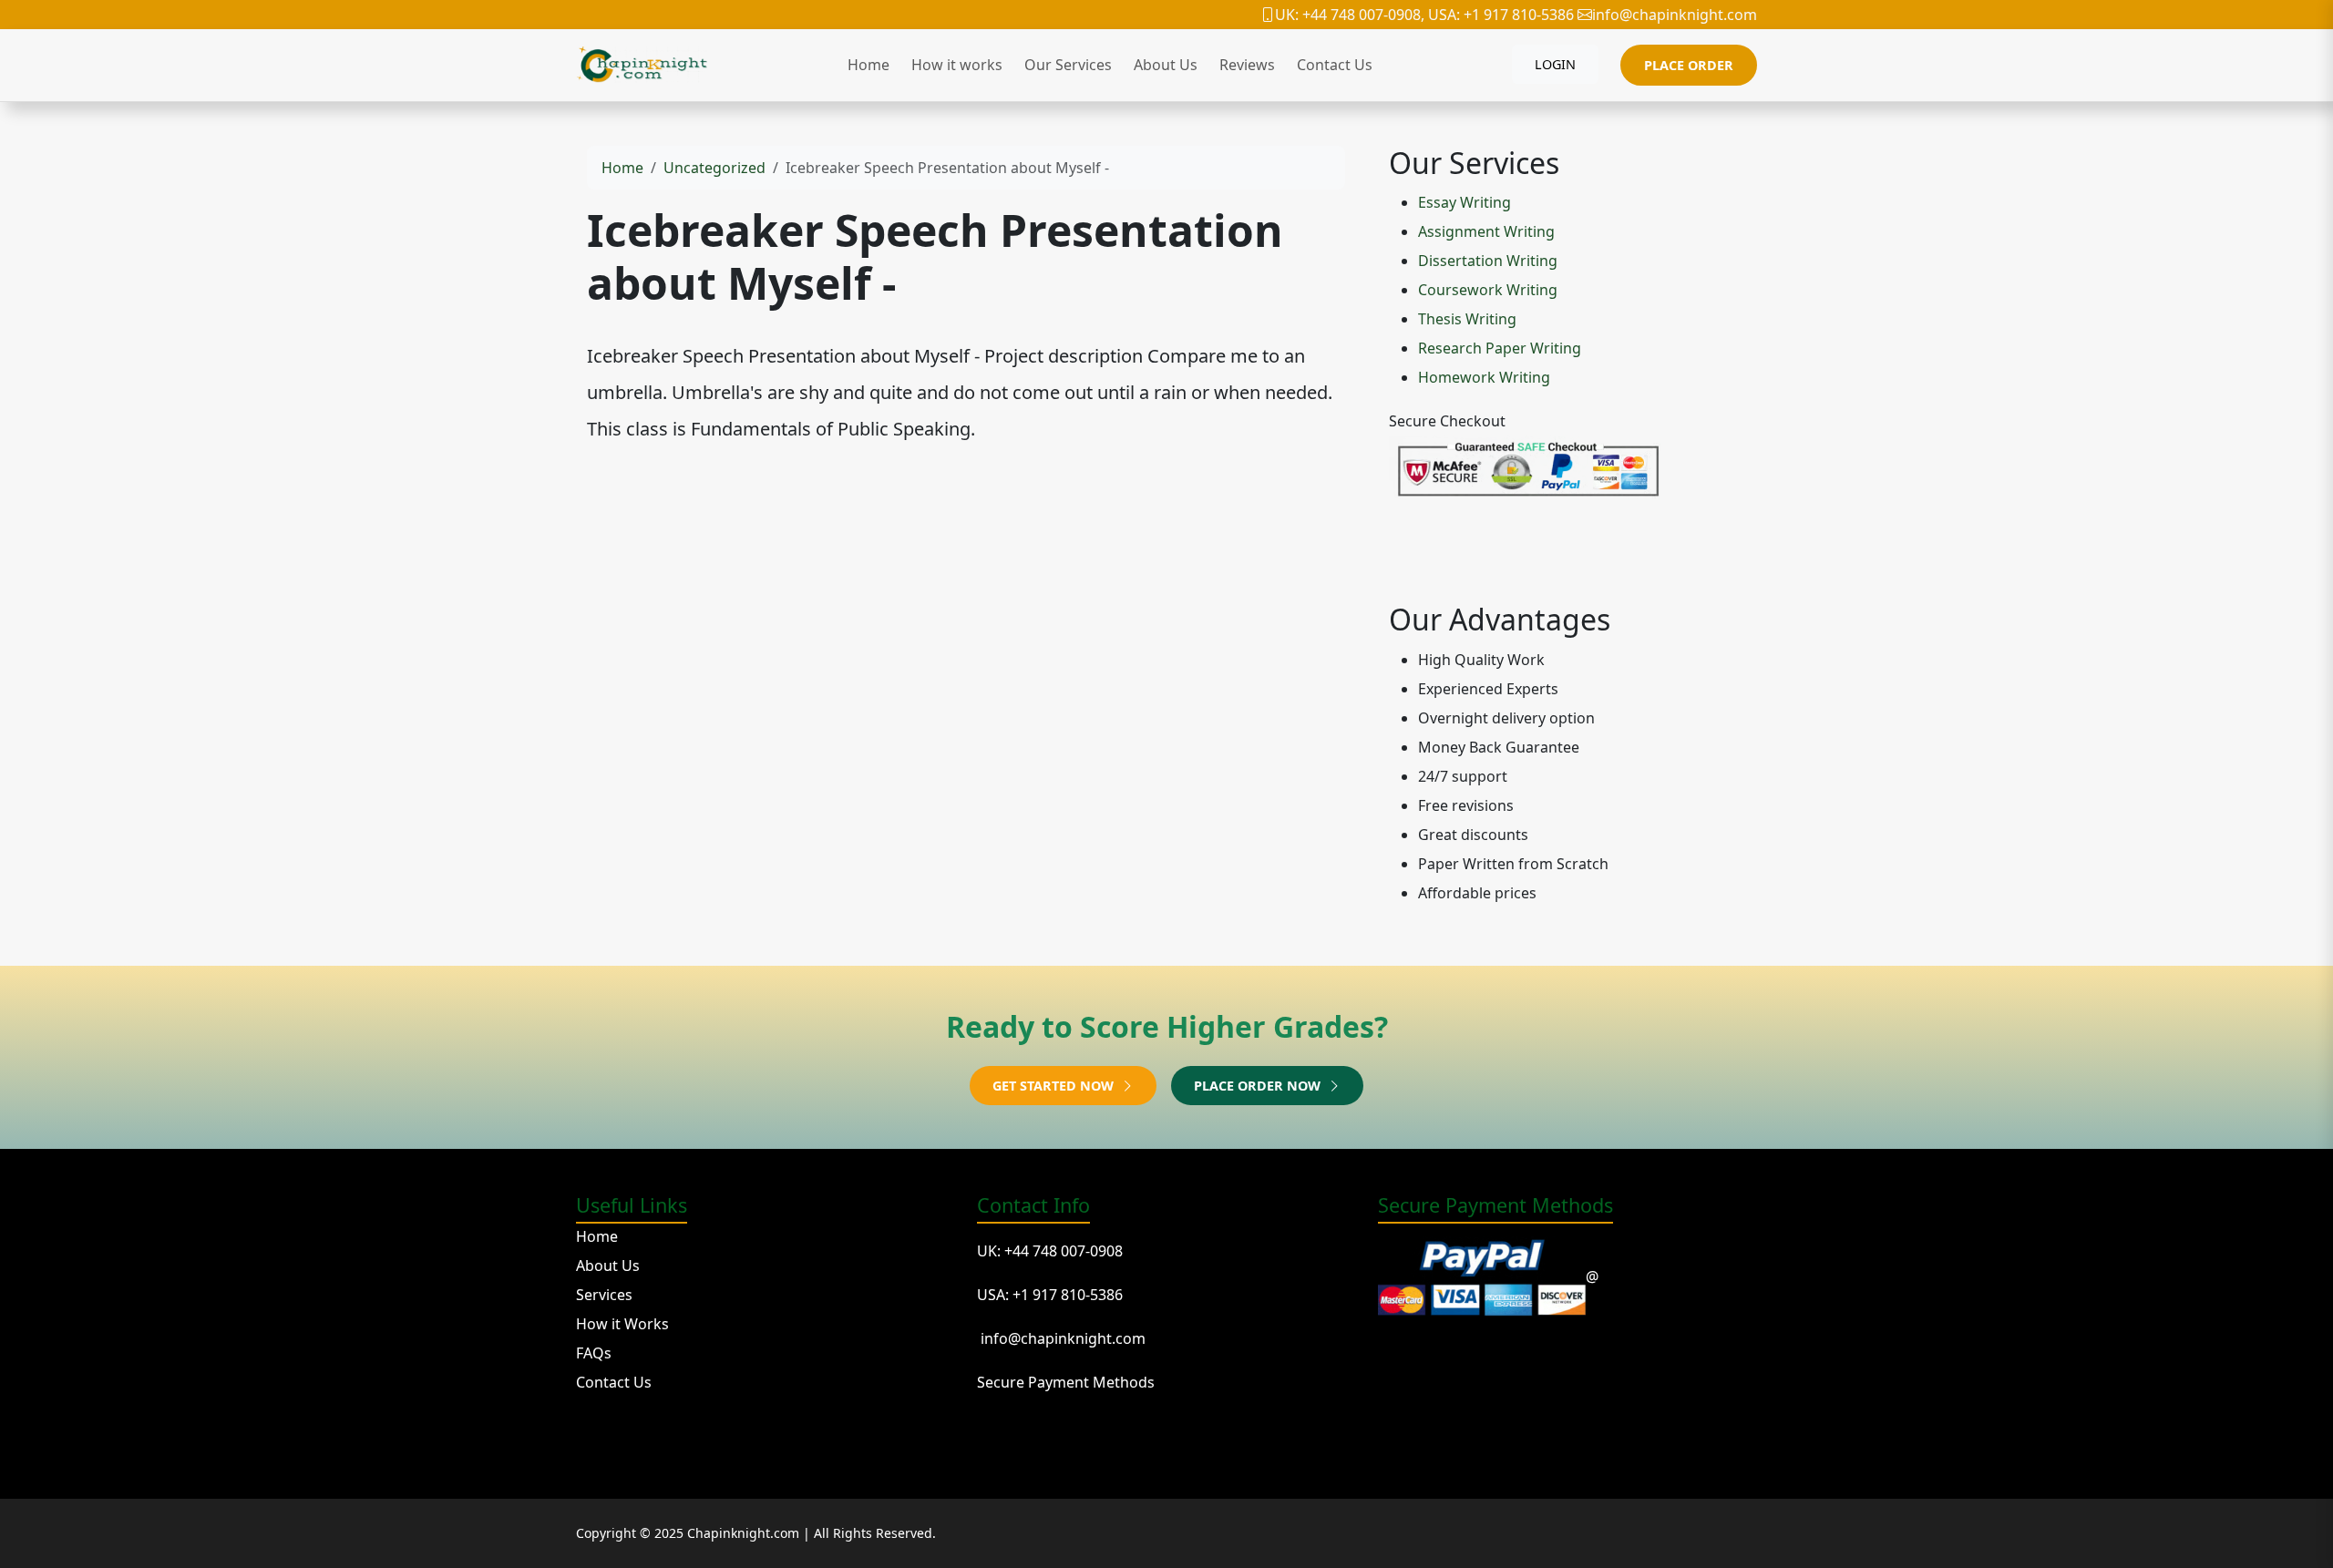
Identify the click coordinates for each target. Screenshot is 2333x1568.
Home (868, 65)
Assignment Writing (1486, 231)
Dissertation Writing (1488, 261)
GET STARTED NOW (1055, 1086)
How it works (957, 65)
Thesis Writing (1467, 319)
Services (604, 1295)
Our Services (1068, 65)
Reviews (1247, 65)
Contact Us (1335, 65)
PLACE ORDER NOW (1259, 1086)
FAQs (594, 1353)
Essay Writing (1465, 202)
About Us (1166, 65)
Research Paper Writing (1500, 348)
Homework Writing (1484, 377)
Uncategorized (714, 168)
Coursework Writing (1488, 290)
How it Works (622, 1324)
